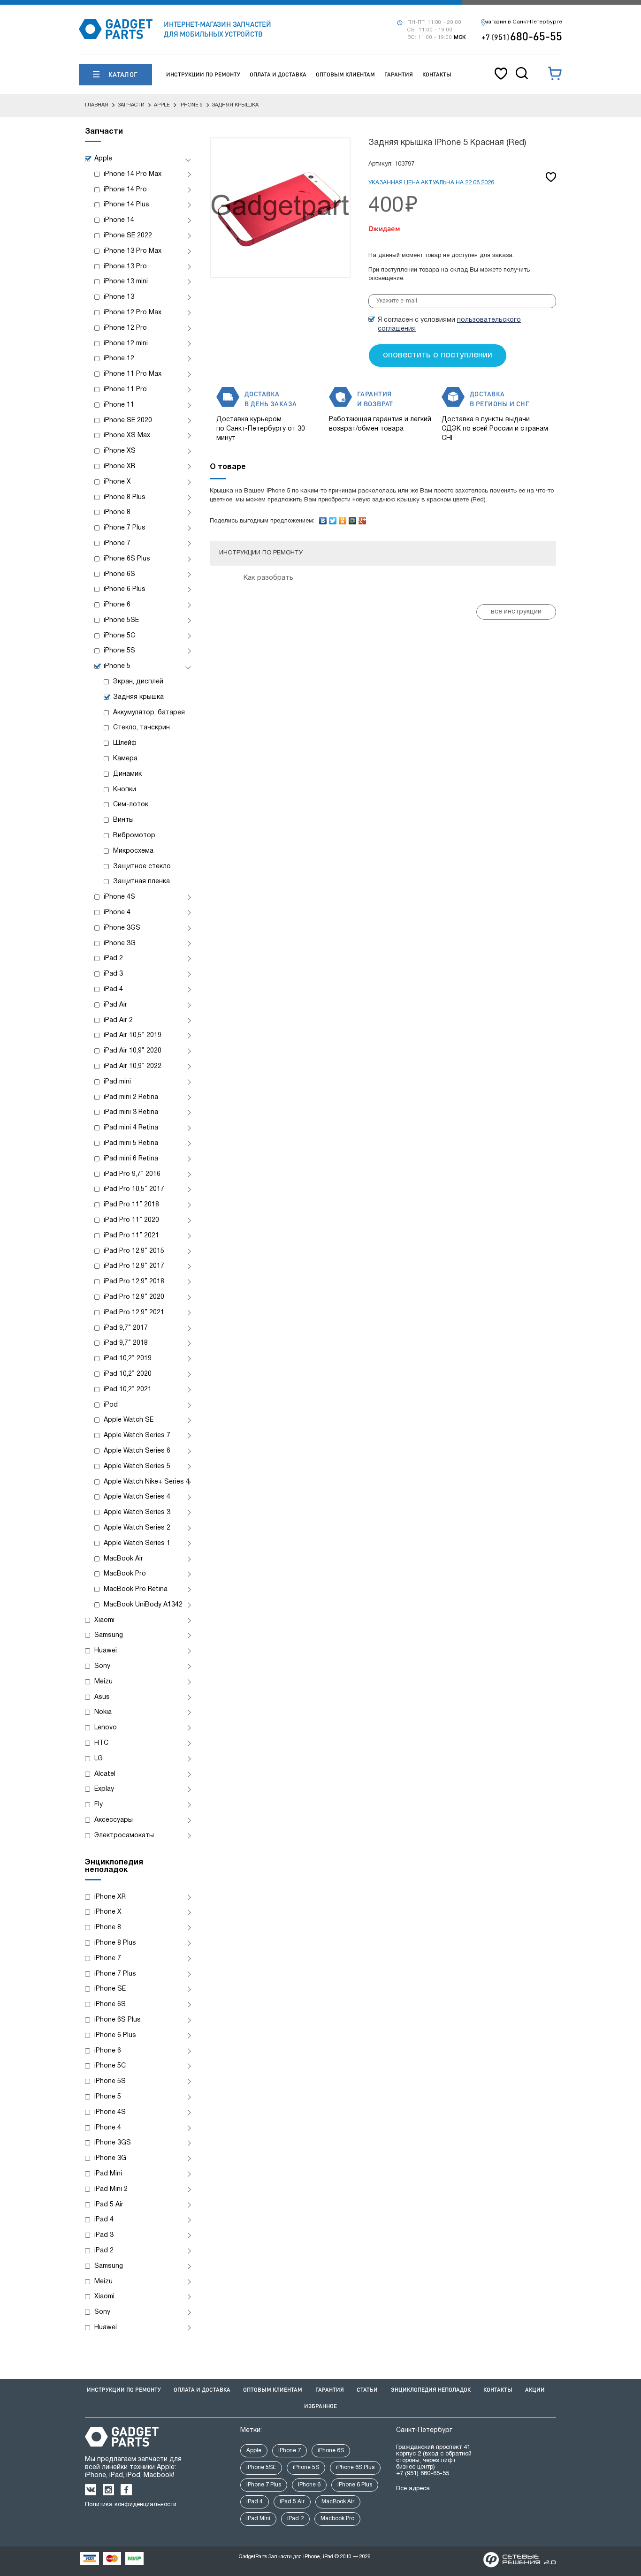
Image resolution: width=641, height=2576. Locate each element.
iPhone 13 (119, 297)
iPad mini (117, 1082)
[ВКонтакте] (323, 518)
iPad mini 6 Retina (131, 1159)
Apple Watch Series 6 (137, 1451)
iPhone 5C (119, 636)
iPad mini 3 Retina (131, 1112)
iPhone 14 (119, 220)
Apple (103, 159)
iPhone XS (120, 451)
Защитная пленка (141, 882)
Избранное (320, 2406)
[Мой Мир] (353, 518)
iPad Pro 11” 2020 (131, 1220)
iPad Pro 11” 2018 (131, 1205)
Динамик (127, 774)
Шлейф (125, 743)
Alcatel (105, 1774)
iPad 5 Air (109, 2205)
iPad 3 (113, 974)
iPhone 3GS (122, 928)
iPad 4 (113, 989)
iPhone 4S (119, 897)
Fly (99, 1805)
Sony (102, 1666)
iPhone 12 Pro (125, 328)
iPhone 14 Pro (125, 190)
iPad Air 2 (118, 1020)
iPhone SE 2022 (128, 236)
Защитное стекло (142, 867)
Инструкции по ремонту (203, 74)
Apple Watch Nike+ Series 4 (147, 1482)
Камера (125, 759)
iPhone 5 (117, 666)
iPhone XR (119, 466)
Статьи (367, 2390)
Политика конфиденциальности (131, 2505)
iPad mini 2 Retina (131, 1097)
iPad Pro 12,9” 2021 (134, 1313)
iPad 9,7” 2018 (126, 1343)
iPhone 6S (119, 574)
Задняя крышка (138, 697)
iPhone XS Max (127, 436)
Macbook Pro (337, 2519)
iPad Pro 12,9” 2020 (134, 1297)
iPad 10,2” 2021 (128, 1390)
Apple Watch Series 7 (137, 1436)
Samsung (109, 1635)
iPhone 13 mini (126, 282)
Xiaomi (104, 1620)
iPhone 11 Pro (125, 390)
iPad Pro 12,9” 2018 (134, 1282)
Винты (123, 820)
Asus (102, 1697)
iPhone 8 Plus (125, 497)
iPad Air (115, 1005)
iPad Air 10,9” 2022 (133, 1066)
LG (99, 1759)
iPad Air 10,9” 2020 (133, 1051)
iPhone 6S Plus (127, 559)
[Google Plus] (362, 518)
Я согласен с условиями (449, 325)
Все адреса (413, 2489)
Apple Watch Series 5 (137, 1466)
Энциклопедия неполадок (431, 2390)
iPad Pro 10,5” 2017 (134, 1189)
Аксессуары (114, 1820)
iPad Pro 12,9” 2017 (134, 1266)
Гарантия (399, 74)
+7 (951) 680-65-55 (423, 2474)
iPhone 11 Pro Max (133, 374)
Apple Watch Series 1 (137, 1543)
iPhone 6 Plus (125, 589)
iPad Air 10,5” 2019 (133, 1035)
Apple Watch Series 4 (137, 1497)
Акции (535, 2390)
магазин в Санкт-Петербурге (523, 22)
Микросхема (133, 851)
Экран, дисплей (138, 682)
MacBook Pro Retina (136, 1589)
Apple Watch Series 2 (137, 1528)
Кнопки (125, 790)
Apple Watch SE (129, 1420)
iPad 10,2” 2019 (128, 1359)
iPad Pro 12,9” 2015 (134, 1251)
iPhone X (117, 482)
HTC (101, 1743)
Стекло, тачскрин (141, 728)
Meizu (103, 1682)
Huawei (106, 1651)
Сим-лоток (131, 805)
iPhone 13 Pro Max (133, 251)
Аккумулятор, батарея (149, 713)
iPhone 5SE (121, 620)
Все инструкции (516, 612)
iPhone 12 (119, 359)
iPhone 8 (117, 512)
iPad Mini (108, 2174)
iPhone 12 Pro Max (133, 313)
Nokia (103, 1712)
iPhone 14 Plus (126, 205)
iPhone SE (110, 1989)
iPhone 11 (119, 405)
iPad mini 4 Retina (131, 1128)
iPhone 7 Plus (125, 528)
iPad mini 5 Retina (131, 1143)
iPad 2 (113, 958)
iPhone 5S (119, 651)
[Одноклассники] (343, 518)
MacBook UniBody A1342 (143, 1605)
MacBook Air (123, 1559)
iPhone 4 (117, 913)
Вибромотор (134, 836)
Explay (104, 1789)
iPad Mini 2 (111, 2189)
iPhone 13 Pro (125, 267)
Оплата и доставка (278, 74)
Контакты (437, 74)
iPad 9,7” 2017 (126, 1328)
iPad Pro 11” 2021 (131, 1236)
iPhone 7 (117, 543)
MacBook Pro (125, 1574)
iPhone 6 (117, 605)
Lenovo (106, 1728)
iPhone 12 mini (126, 344)
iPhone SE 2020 (128, 420)
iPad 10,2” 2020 (128, 1374)
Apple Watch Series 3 (137, 1512)
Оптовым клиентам (345, 74)
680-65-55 (522, 36)
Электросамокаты (124, 1836)
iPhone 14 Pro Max (133, 174)
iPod (111, 1405)
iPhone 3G (120, 943)
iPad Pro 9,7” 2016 (132, 1174)
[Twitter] (333, 518)
